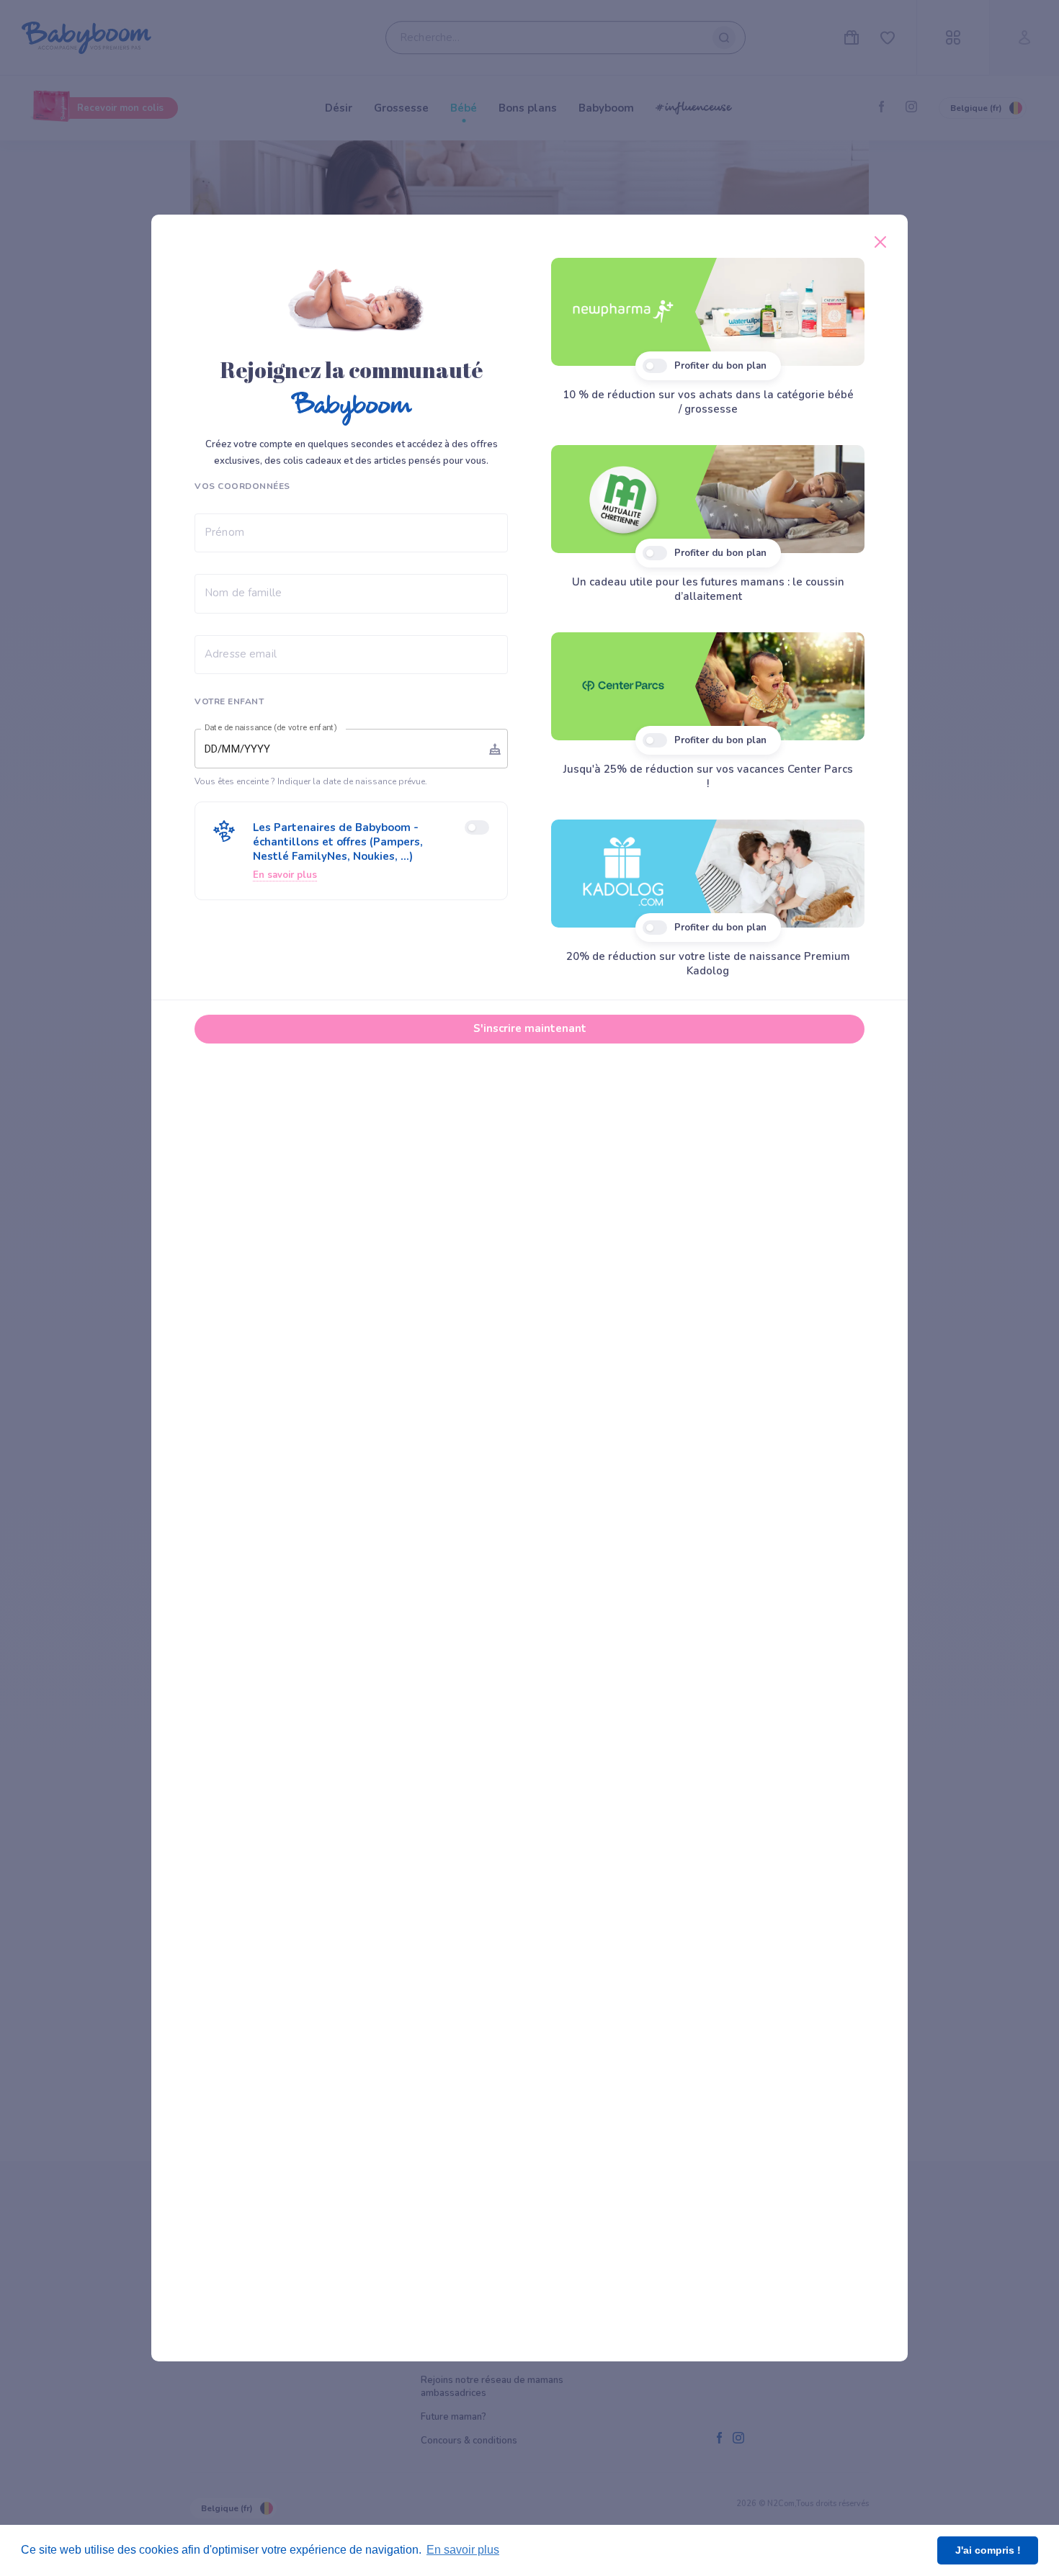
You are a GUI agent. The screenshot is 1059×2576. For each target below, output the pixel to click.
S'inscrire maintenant (530, 1028)
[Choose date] (495, 749)
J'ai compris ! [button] (988, 2550)
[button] (351, 851)
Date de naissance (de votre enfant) (271, 728)
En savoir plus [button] (463, 2550)
